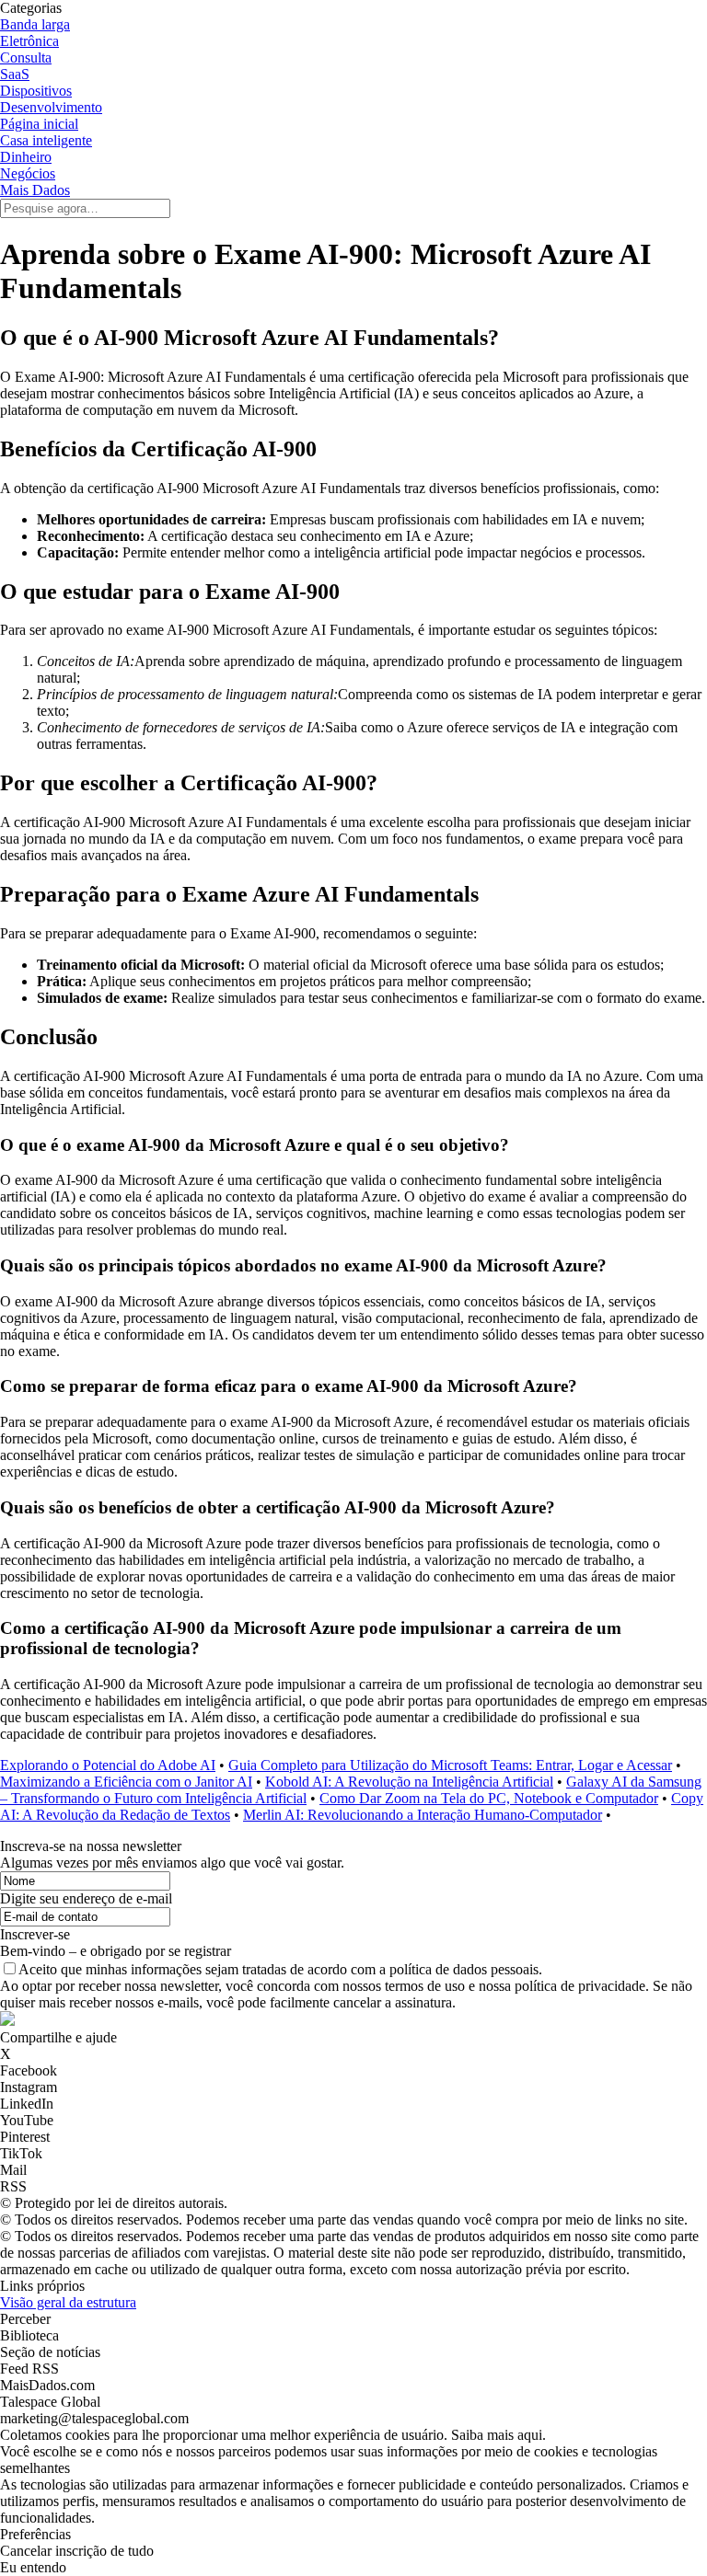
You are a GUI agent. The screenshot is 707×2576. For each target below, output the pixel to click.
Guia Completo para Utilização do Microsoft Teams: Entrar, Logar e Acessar (450, 1765)
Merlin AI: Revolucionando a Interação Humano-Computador (423, 1815)
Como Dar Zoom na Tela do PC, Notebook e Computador (489, 1798)
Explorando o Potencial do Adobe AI (108, 1765)
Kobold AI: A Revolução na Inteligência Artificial (409, 1782)
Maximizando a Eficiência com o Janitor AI (126, 1782)
